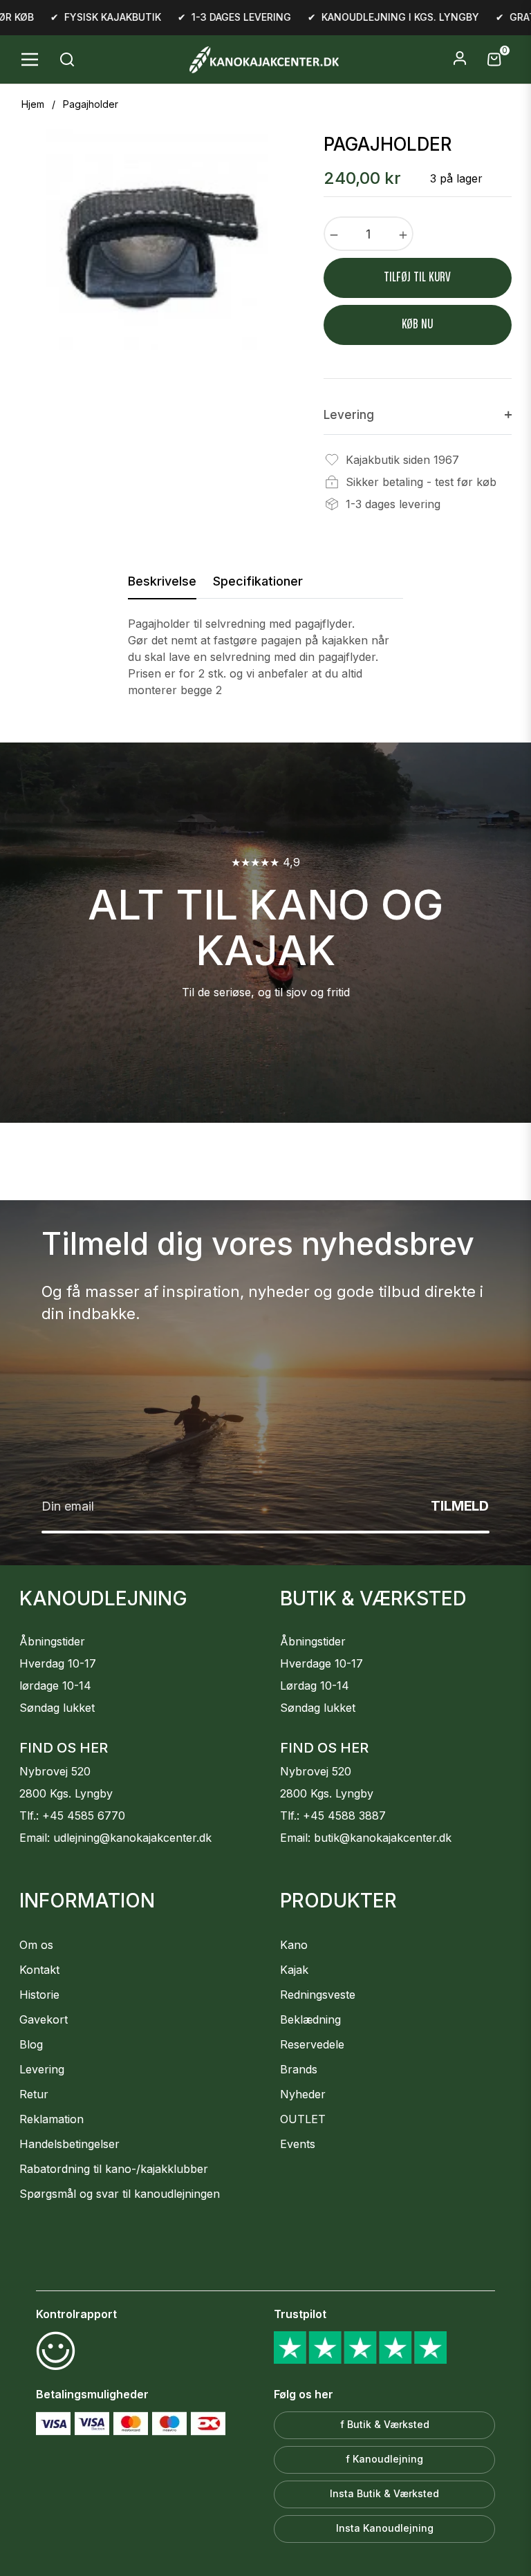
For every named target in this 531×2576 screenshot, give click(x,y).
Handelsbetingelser (69, 2144)
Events (298, 2144)
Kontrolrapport (76, 2314)
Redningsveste (318, 1995)
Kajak (294, 1970)
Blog (31, 2044)
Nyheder (303, 2094)
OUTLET (303, 2119)
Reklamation (52, 2119)
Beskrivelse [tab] (162, 581)
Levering (42, 2069)
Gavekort (44, 2019)
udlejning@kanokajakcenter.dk (132, 1838)
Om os (36, 1945)
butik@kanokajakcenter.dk (383, 1838)
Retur (34, 2094)
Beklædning (310, 2019)
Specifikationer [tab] (258, 581)
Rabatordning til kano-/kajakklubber (114, 2169)
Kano (294, 1945)
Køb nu (417, 325)
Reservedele (312, 2044)
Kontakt (39, 1970)
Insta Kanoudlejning (385, 2528)
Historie (39, 1995)
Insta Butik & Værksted (384, 2493)
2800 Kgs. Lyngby (66, 1793)
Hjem (33, 104)
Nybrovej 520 (55, 1771)
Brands (299, 2069)
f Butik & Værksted (385, 2424)
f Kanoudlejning (384, 2459)
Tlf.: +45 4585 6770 (72, 1816)
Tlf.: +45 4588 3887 (333, 1816)
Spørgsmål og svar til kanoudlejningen (120, 2194)
